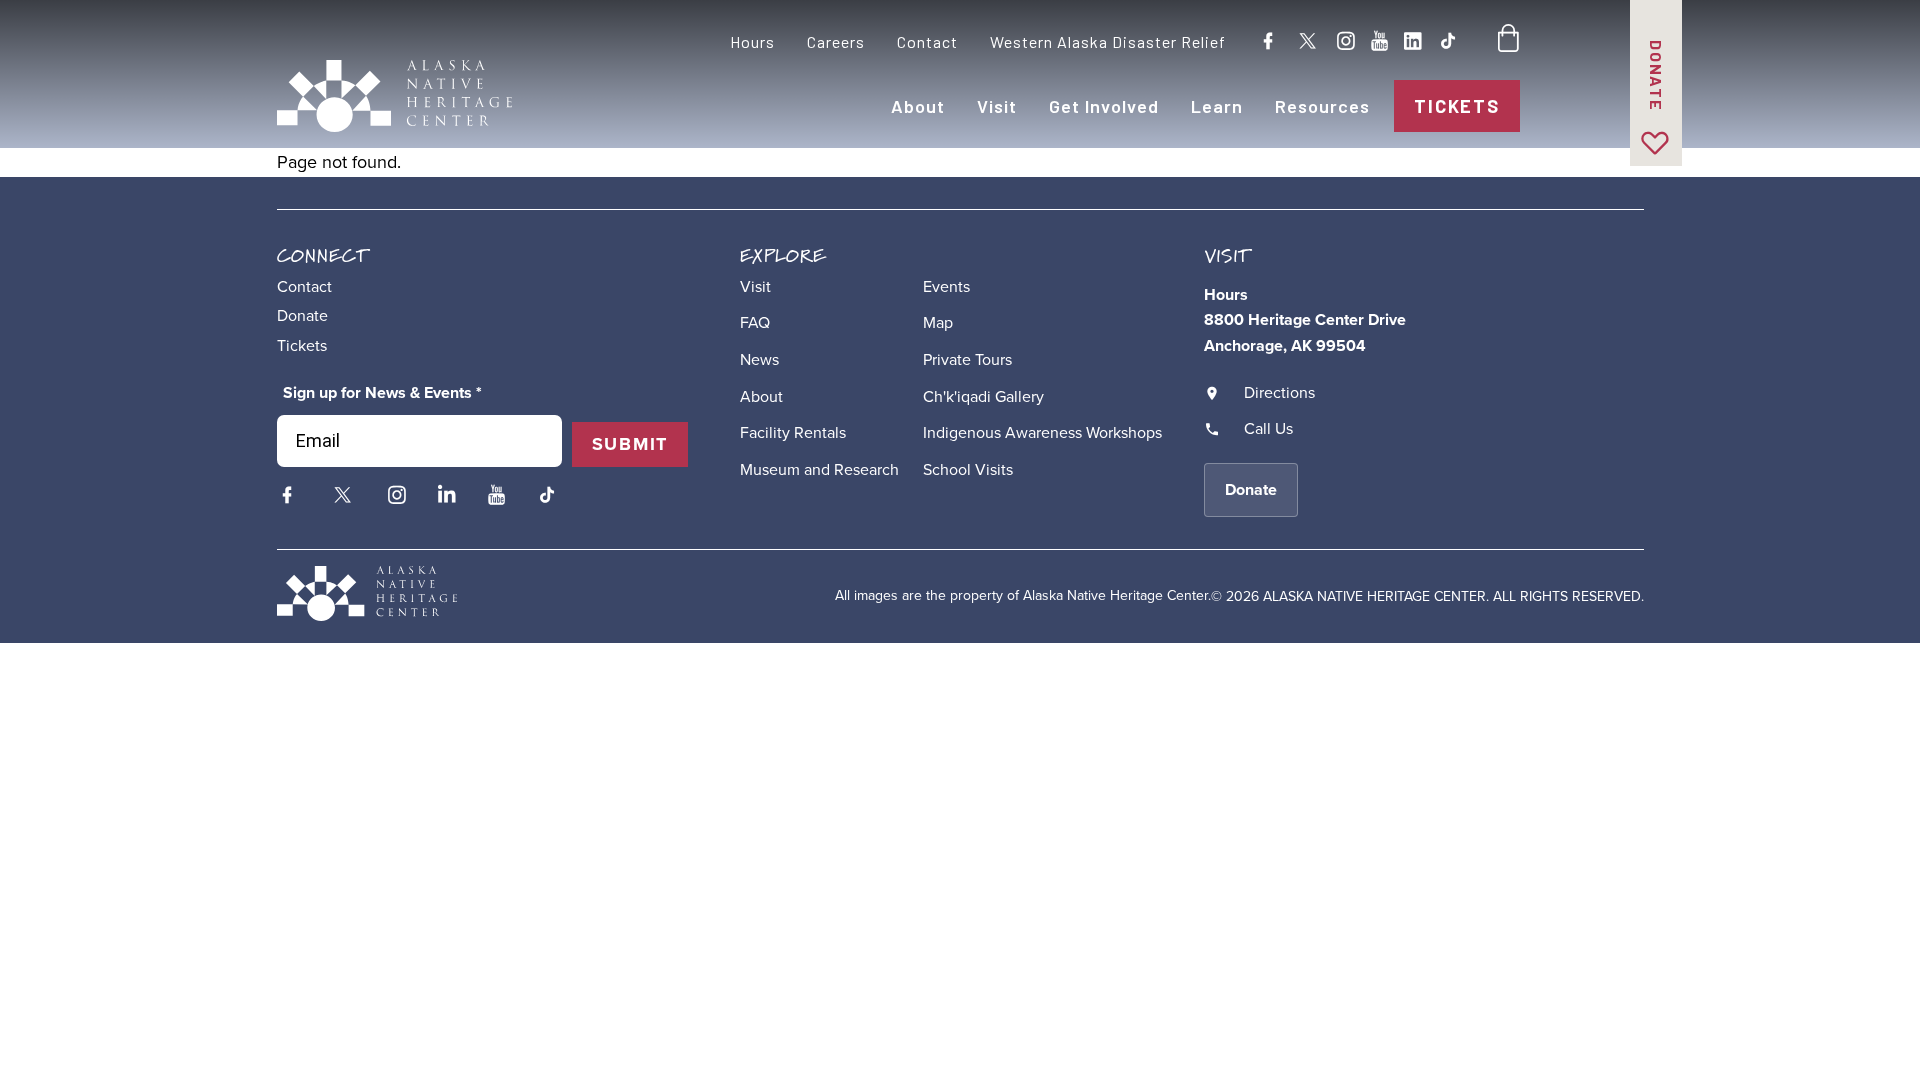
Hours (752, 41)
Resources (1322, 106)
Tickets (1456, 106)
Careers (836, 41)
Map (938, 322)
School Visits (968, 469)
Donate (1656, 76)
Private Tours (967, 359)
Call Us (1268, 428)
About (918, 106)
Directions (1279, 392)
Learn (1217, 106)
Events (946, 286)
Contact (927, 41)
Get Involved (1104, 106)
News (759, 359)
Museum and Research (819, 469)
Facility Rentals (793, 432)
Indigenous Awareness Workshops (1042, 432)
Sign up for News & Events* (382, 392)
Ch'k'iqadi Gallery (983, 396)
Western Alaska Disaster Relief (1108, 41)
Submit (630, 444)
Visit (997, 106)
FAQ (755, 322)
